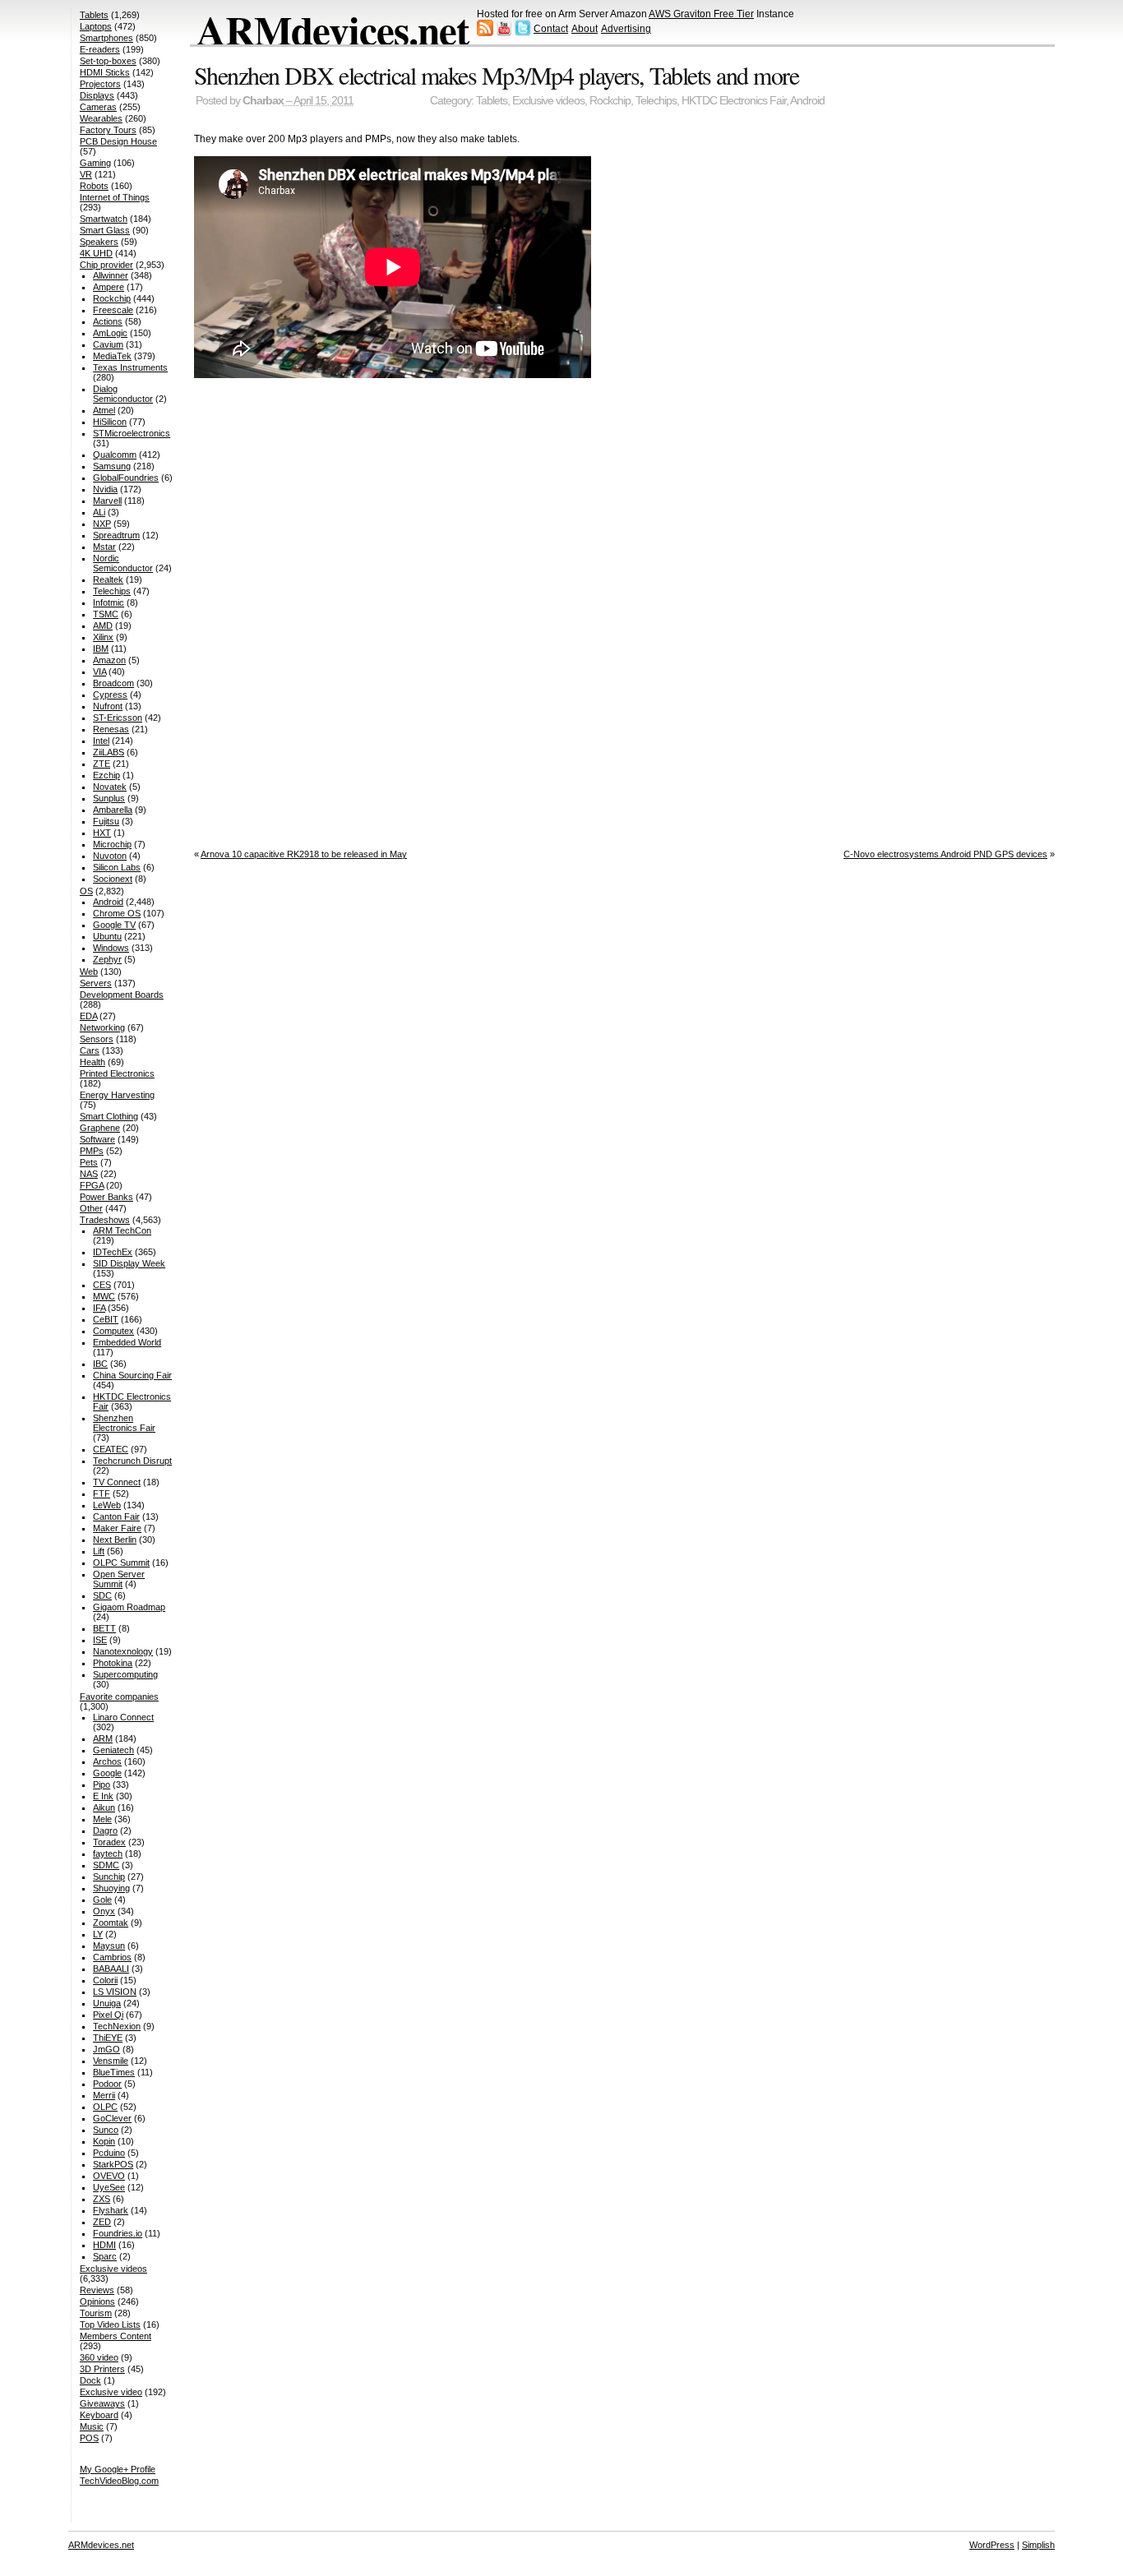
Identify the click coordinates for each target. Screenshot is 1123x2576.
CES (102, 1285)
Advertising (626, 29)
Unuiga (107, 2003)
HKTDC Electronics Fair (734, 101)
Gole (102, 1900)
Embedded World (127, 1342)
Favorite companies (119, 1697)
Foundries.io (118, 2233)
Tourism (96, 2313)
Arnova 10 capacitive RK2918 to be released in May (304, 854)
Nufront (108, 706)
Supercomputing (125, 1674)
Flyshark (111, 2210)
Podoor (107, 2084)
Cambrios (112, 1957)
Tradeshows (105, 1220)
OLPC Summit (121, 1563)
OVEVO (109, 2176)
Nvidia (105, 489)
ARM (103, 1738)
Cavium (108, 344)
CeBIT (106, 1319)
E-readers (100, 49)
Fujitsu (106, 821)
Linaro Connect (123, 1717)
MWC (104, 1296)
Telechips (656, 101)
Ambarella (113, 810)
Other (91, 1208)
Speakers (99, 242)
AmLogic (110, 333)
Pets (89, 1162)
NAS (89, 1174)
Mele (102, 1819)
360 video (99, 2357)
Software (97, 1139)
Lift (99, 1551)
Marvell (107, 501)
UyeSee (109, 2187)
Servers (96, 983)
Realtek (108, 579)
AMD (103, 626)
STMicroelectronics (132, 433)
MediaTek (112, 356)
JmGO (106, 2049)
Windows (111, 948)
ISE (100, 1640)
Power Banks (106, 1197)
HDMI (104, 2245)
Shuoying (111, 1888)
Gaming (95, 163)
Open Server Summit (119, 1579)
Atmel (104, 410)
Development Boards (122, 995)
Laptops (96, 26)
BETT (104, 1628)
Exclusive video (111, 2392)
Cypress (110, 695)
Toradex (109, 1842)
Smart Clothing (109, 1116)
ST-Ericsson (118, 718)
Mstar (104, 547)
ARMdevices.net (333, 30)
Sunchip (109, 1877)
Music (92, 2426)
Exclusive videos (548, 101)
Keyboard (99, 2415)
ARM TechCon (122, 1230)
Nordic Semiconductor (123, 563)
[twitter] (523, 33)
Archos (107, 1761)
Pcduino (109, 2153)
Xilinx (103, 637)
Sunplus (109, 798)
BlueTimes (114, 2072)
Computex (113, 1331)
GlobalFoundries (126, 478)
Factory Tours (108, 130)
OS (86, 891)
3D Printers (102, 2369)
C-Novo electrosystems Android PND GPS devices (945, 854)
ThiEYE (108, 2038)
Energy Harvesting (117, 1095)
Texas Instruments (130, 367)
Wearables (101, 118)
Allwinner (111, 275)
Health (92, 1062)
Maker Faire (117, 1528)
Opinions (97, 2301)
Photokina (113, 1663)
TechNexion (117, 2026)
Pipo (102, 1784)
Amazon (109, 660)
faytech (108, 1854)
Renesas (111, 729)
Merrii (104, 2095)
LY (98, 1934)
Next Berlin (115, 1540)
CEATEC (111, 1449)
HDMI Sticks (105, 72)
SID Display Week (129, 1263)
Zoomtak (111, 1923)
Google (107, 1773)
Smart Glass (105, 230)
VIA (99, 672)
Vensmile (111, 2061)
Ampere (109, 287)
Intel (101, 741)
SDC (102, 1595)
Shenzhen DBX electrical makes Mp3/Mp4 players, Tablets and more (497, 75)
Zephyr (107, 959)
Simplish (1038, 2545)
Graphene (100, 1128)
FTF (102, 1493)
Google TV (114, 925)
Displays (97, 95)
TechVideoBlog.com (119, 2481)
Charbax (263, 101)
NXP (102, 524)
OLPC (105, 2107)
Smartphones (106, 38)
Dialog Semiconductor (123, 394)
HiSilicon (110, 422)
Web (89, 972)
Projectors (100, 84)
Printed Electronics (117, 1073)
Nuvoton (110, 856)
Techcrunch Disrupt (132, 1461)
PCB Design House (118, 141)
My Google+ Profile (118, 2469)
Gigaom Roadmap (129, 1607)
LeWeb (107, 1505)
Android (807, 101)
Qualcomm (115, 455)
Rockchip (610, 101)
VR (86, 174)
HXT (102, 833)
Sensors (97, 1039)
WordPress (992, 2545)
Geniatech (113, 1750)
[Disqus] (624, 610)
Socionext (113, 879)
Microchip (112, 844)
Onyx (104, 1911)
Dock (90, 2380)
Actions (108, 321)
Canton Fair (116, 1517)
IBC (100, 1364)
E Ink (103, 1796)
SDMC (106, 1865)
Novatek (110, 787)
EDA (88, 1016)
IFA (99, 1308)
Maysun (109, 1946)
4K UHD (96, 253)
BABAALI (111, 1969)
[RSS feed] (485, 33)
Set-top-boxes (108, 61)
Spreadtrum (116, 535)
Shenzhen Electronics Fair (124, 1423)
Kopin (104, 2141)
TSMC (106, 614)
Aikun (104, 1807)
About (585, 29)
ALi (99, 512)
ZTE (102, 764)
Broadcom (113, 683)
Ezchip (106, 775)
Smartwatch (104, 219)
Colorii (105, 1980)
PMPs (92, 1151)
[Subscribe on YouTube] (504, 33)
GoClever (112, 2118)
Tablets (492, 101)
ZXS (102, 2199)
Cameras (98, 107)
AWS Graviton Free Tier (701, 14)
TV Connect (117, 1482)
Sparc (105, 2256)
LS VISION (115, 1992)
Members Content (116, 2336)
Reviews (97, 2290)
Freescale (113, 310)
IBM (101, 649)
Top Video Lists (110, 2324)
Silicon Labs (117, 867)
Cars (90, 1050)
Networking (102, 1027)
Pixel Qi (108, 2015)
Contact (551, 29)
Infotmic (109, 602)
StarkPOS (113, 2164)
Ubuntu (107, 936)
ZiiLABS (109, 752)
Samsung (112, 466)
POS (89, 2438)
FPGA (92, 1185)
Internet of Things (115, 197)
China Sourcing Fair (132, 1375)
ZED (102, 2222)
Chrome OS (117, 913)
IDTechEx (113, 1252)
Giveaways (102, 2403)
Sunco (106, 2130)
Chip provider (106, 265)
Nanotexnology (123, 1651)
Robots (94, 186)
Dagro (105, 1830)
